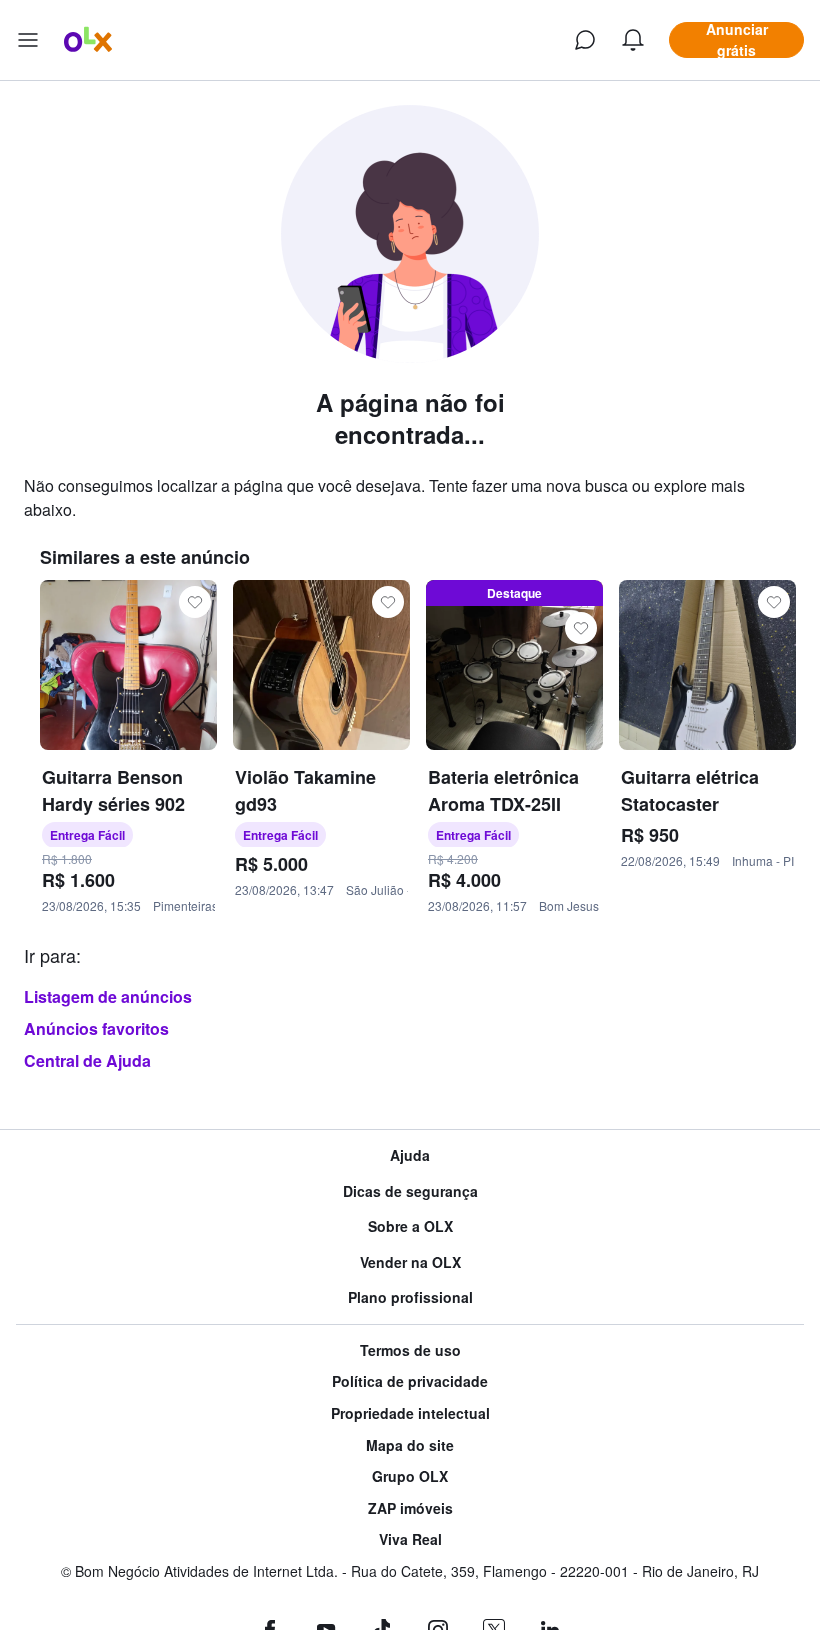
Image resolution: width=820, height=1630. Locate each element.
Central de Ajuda (87, 1060)
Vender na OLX (410, 1262)
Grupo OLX (410, 1476)
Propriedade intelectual (410, 1413)
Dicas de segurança (410, 1191)
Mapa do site (410, 1445)
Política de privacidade (410, 1381)
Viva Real (410, 1539)
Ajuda (410, 1155)
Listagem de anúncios (108, 996)
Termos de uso (410, 1350)
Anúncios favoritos (96, 1028)
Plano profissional (410, 1297)
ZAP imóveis (410, 1508)
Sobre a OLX (410, 1226)
